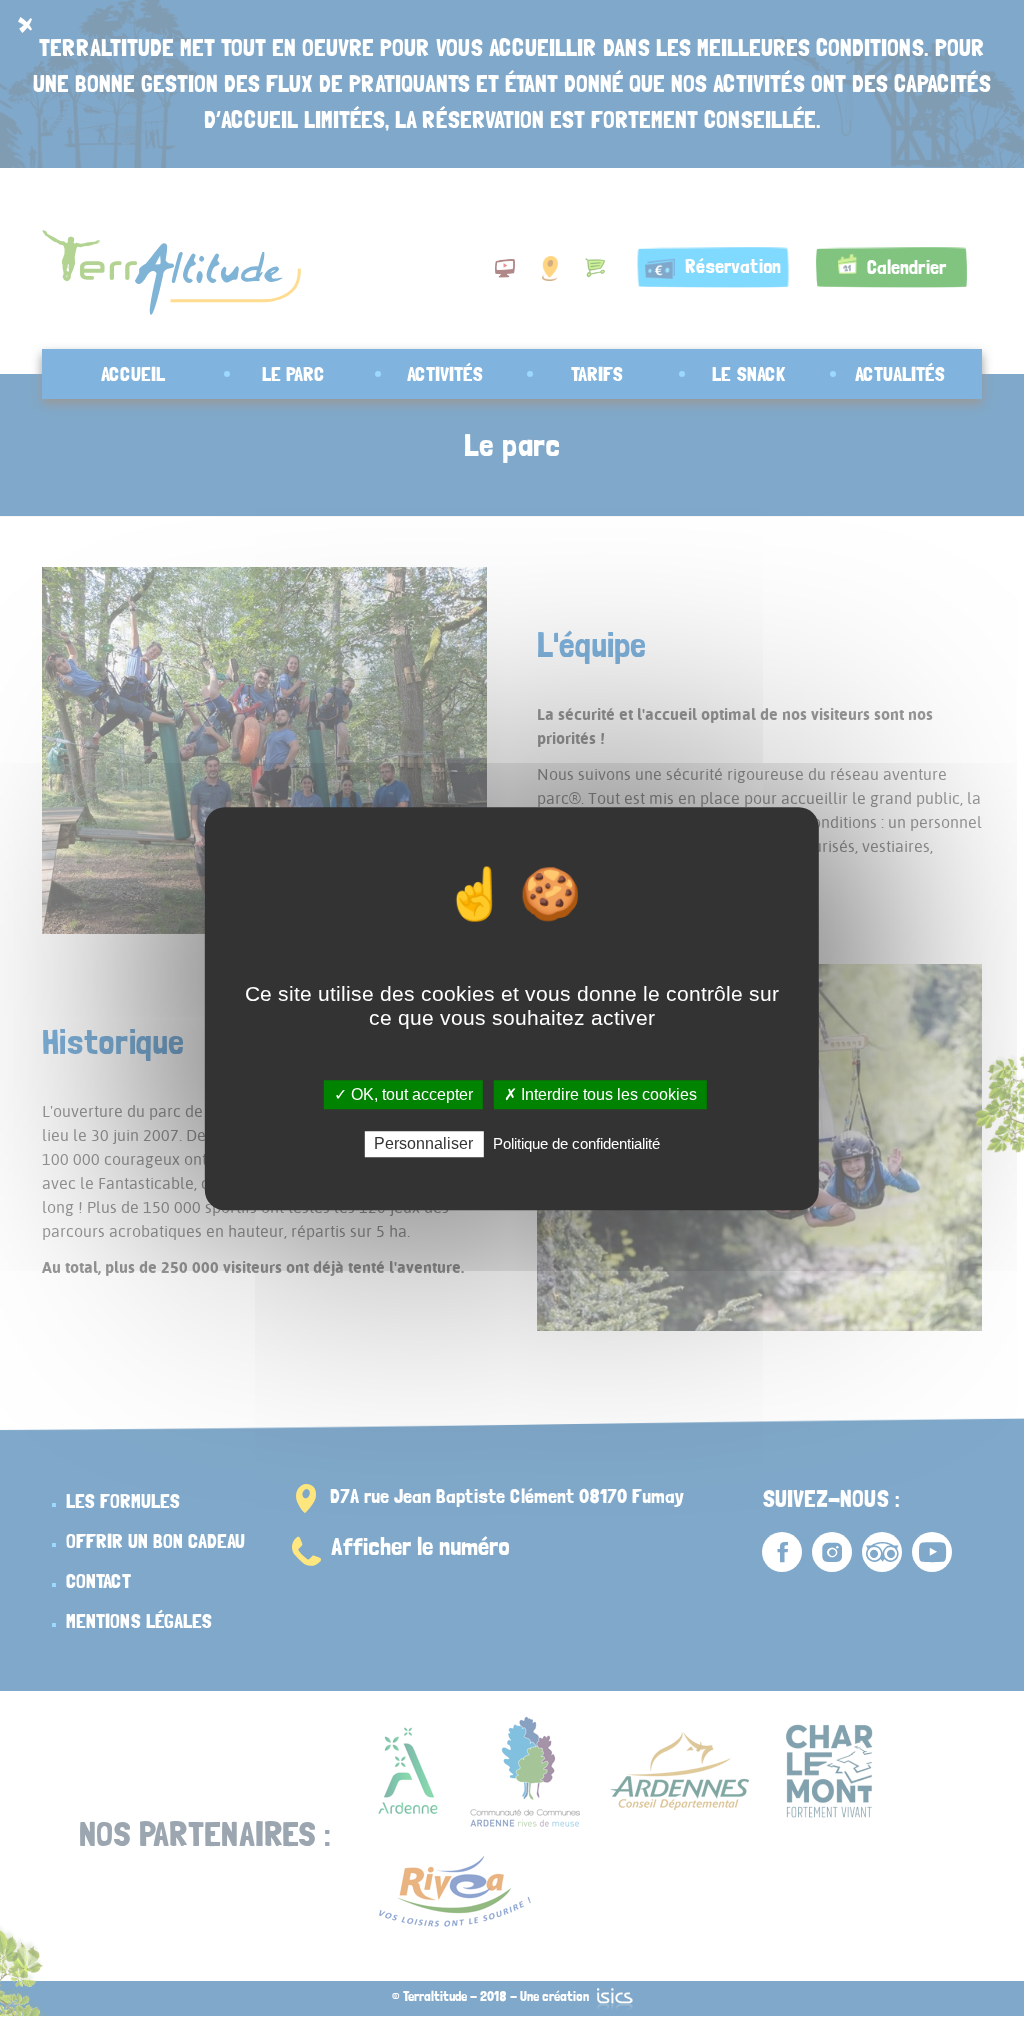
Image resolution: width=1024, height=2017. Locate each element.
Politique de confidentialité (576, 1143)
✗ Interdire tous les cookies (600, 1094)
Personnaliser (423, 1143)
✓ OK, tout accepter (403, 1094)
